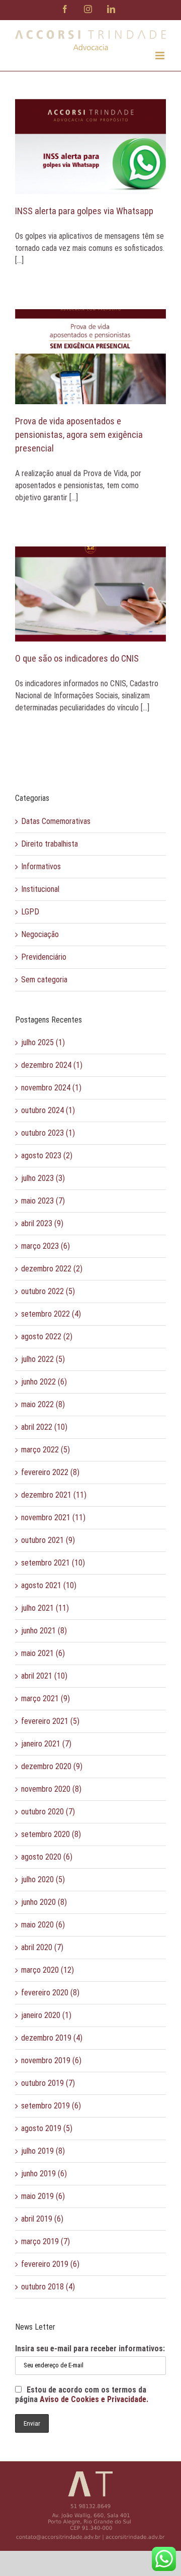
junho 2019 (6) (44, 2174)
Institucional (40, 889)
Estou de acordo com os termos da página (82, 2395)
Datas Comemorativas (56, 821)
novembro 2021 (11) (53, 1517)
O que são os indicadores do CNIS (77, 658)
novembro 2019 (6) (51, 2060)
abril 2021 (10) (44, 1676)
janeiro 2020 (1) (46, 2015)
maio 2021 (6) (43, 1653)
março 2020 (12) (48, 1970)
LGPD (30, 912)
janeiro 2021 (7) (46, 1744)
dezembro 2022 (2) (52, 1269)
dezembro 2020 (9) (52, 1766)
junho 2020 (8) (44, 1902)
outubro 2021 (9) (48, 1540)
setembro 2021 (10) (53, 1563)
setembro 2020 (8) (51, 1834)
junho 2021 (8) (44, 1631)
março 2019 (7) (46, 2241)
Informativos (41, 866)
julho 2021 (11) (45, 1608)
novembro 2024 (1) (51, 1088)
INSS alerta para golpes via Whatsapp (84, 211)
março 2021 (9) (46, 1698)
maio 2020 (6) (43, 1925)
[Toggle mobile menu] (161, 56)
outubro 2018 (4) (48, 2287)
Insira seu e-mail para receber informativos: (90, 2349)
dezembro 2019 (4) (52, 2038)
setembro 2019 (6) (51, 2106)
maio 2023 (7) (43, 1201)
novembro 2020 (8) (51, 1789)
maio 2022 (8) (43, 1404)
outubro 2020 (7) (48, 1812)
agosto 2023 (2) (47, 1156)
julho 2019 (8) (43, 2151)
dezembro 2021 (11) (54, 1495)
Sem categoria (44, 980)
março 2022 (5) (46, 1450)
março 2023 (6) (46, 1246)
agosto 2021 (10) (49, 1585)
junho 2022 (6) (44, 1382)
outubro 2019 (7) (48, 2083)
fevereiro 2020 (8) (50, 1993)
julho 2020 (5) (43, 1879)
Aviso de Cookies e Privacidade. (94, 2399)
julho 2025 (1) (43, 1042)
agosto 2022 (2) (47, 1337)
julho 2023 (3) (43, 1178)
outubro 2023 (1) (48, 1133)
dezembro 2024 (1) (52, 1065)
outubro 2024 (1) (48, 1110)
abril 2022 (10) (44, 1427)
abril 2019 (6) (42, 2219)
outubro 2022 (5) (48, 1291)
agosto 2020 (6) (47, 1857)
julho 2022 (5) (43, 1359)
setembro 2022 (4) (51, 1314)
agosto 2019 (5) (47, 2128)
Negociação (40, 934)
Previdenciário (44, 957)
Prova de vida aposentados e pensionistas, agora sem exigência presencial (79, 435)
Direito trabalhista (50, 844)
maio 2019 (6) (43, 2196)
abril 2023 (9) (42, 1223)
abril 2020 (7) (42, 1947)
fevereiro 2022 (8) (50, 1472)
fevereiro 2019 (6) (50, 2264)
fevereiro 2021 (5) (50, 1721)
